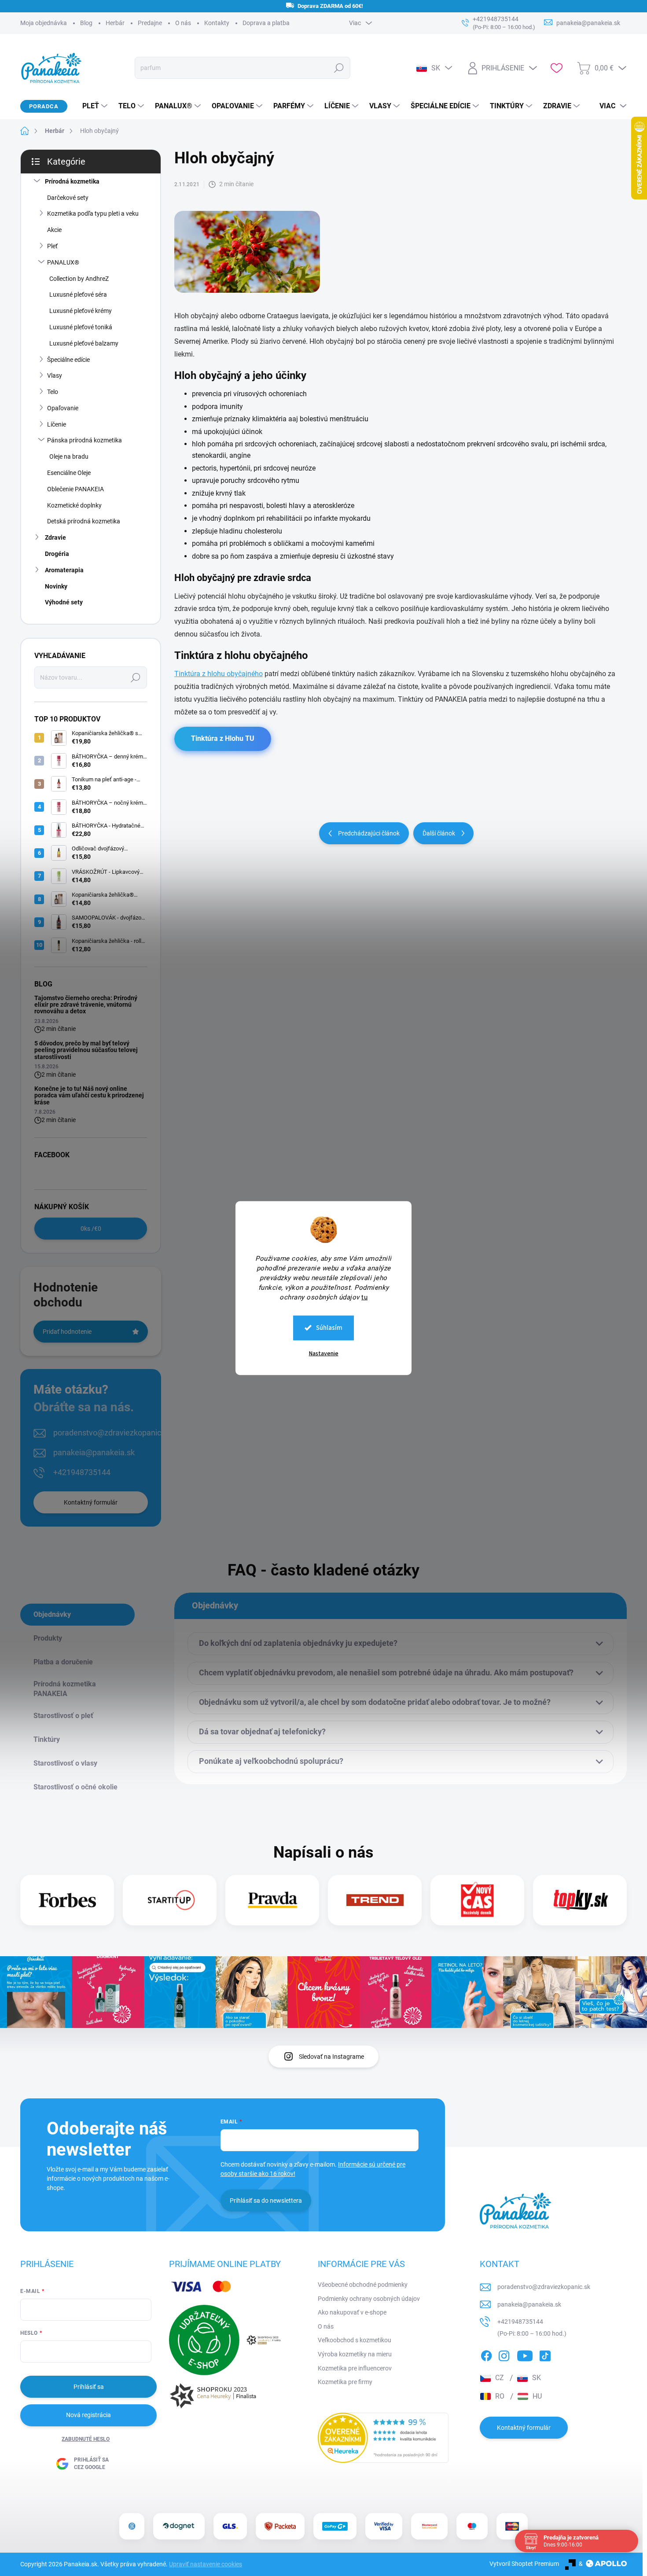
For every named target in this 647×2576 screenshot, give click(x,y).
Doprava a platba (266, 23)
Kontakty (217, 23)
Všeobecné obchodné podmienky (363, 2285)
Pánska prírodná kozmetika (85, 440)
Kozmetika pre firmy (345, 2382)
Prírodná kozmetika (72, 181)
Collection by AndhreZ (79, 279)
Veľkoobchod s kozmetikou (355, 2340)
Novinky (56, 586)
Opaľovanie (63, 408)
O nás (183, 23)
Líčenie (57, 424)
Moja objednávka (44, 23)
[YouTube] (525, 2355)
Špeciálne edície (68, 360)
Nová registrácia (88, 2415)
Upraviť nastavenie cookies (206, 2564)
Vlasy (55, 375)
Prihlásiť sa (89, 2387)
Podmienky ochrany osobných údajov (369, 2299)
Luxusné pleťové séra (78, 294)
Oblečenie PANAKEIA (75, 489)
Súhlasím (329, 1327)
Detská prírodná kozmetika (84, 521)
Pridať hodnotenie (67, 1332)
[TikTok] (545, 2355)
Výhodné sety (64, 602)
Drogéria (57, 554)
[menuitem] (92, 106)
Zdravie (55, 537)
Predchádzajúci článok (369, 833)
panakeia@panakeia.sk (94, 1452)
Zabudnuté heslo (86, 2439)
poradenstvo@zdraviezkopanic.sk (112, 1433)
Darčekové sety (68, 198)
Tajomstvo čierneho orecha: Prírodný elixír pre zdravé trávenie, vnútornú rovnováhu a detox (86, 1005)
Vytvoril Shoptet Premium (524, 2564)
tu (364, 1297)
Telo (53, 392)
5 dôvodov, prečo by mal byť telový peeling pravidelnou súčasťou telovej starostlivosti (86, 1050)
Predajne (150, 23)
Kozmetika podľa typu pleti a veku (93, 213)
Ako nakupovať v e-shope (352, 2312)
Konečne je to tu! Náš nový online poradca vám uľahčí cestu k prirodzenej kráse (89, 1095)
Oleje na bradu (69, 456)
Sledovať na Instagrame (331, 2057)
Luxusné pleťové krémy (81, 311)
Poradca (44, 106)
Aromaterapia (64, 570)
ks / (91, 1229)
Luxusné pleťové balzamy (84, 343)
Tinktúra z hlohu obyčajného (219, 674)
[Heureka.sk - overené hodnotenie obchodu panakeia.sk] (383, 2438)
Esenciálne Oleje (69, 473)
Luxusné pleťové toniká (81, 327)
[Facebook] (486, 2355)
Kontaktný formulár (91, 1502)
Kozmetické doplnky (74, 505)
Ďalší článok (439, 833)
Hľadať (339, 68)
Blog (86, 23)
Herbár (115, 23)
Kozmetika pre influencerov (355, 2368)
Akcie (54, 230)
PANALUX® (63, 262)
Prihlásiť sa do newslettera (266, 2201)
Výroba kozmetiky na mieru (355, 2354)
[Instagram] (504, 2355)
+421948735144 (82, 1472)
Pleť (52, 246)
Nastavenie (324, 1353)
